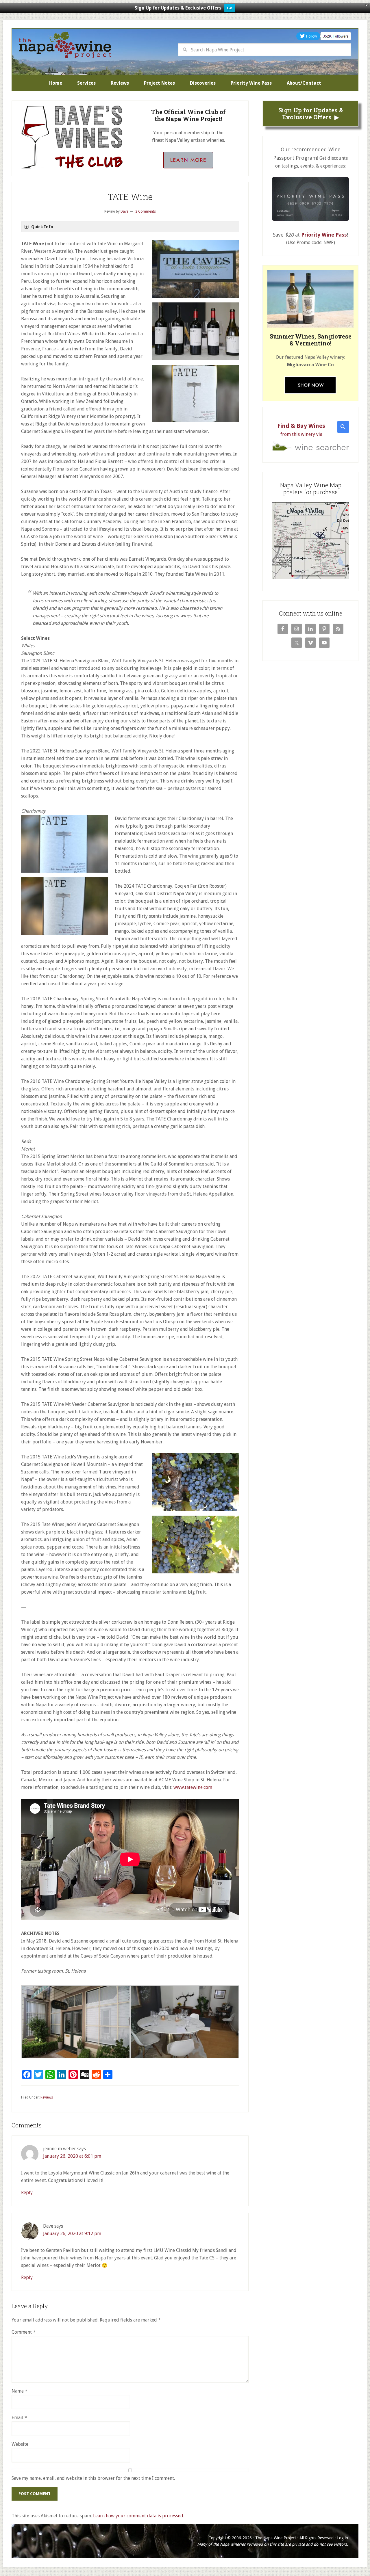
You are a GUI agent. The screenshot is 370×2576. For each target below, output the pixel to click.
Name (20, 2391)
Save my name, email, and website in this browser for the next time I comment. (93, 2478)
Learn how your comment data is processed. (139, 2516)
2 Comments (146, 211)
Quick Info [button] (42, 227)
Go (230, 8)
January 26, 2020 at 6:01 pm (72, 2156)
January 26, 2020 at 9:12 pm (72, 2234)
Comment (24, 2332)
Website (20, 2444)
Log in (343, 2538)
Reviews (47, 2097)
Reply (27, 2193)
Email (19, 2418)
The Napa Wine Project (65, 45)
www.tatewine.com (193, 1787)
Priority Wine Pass (324, 235)
